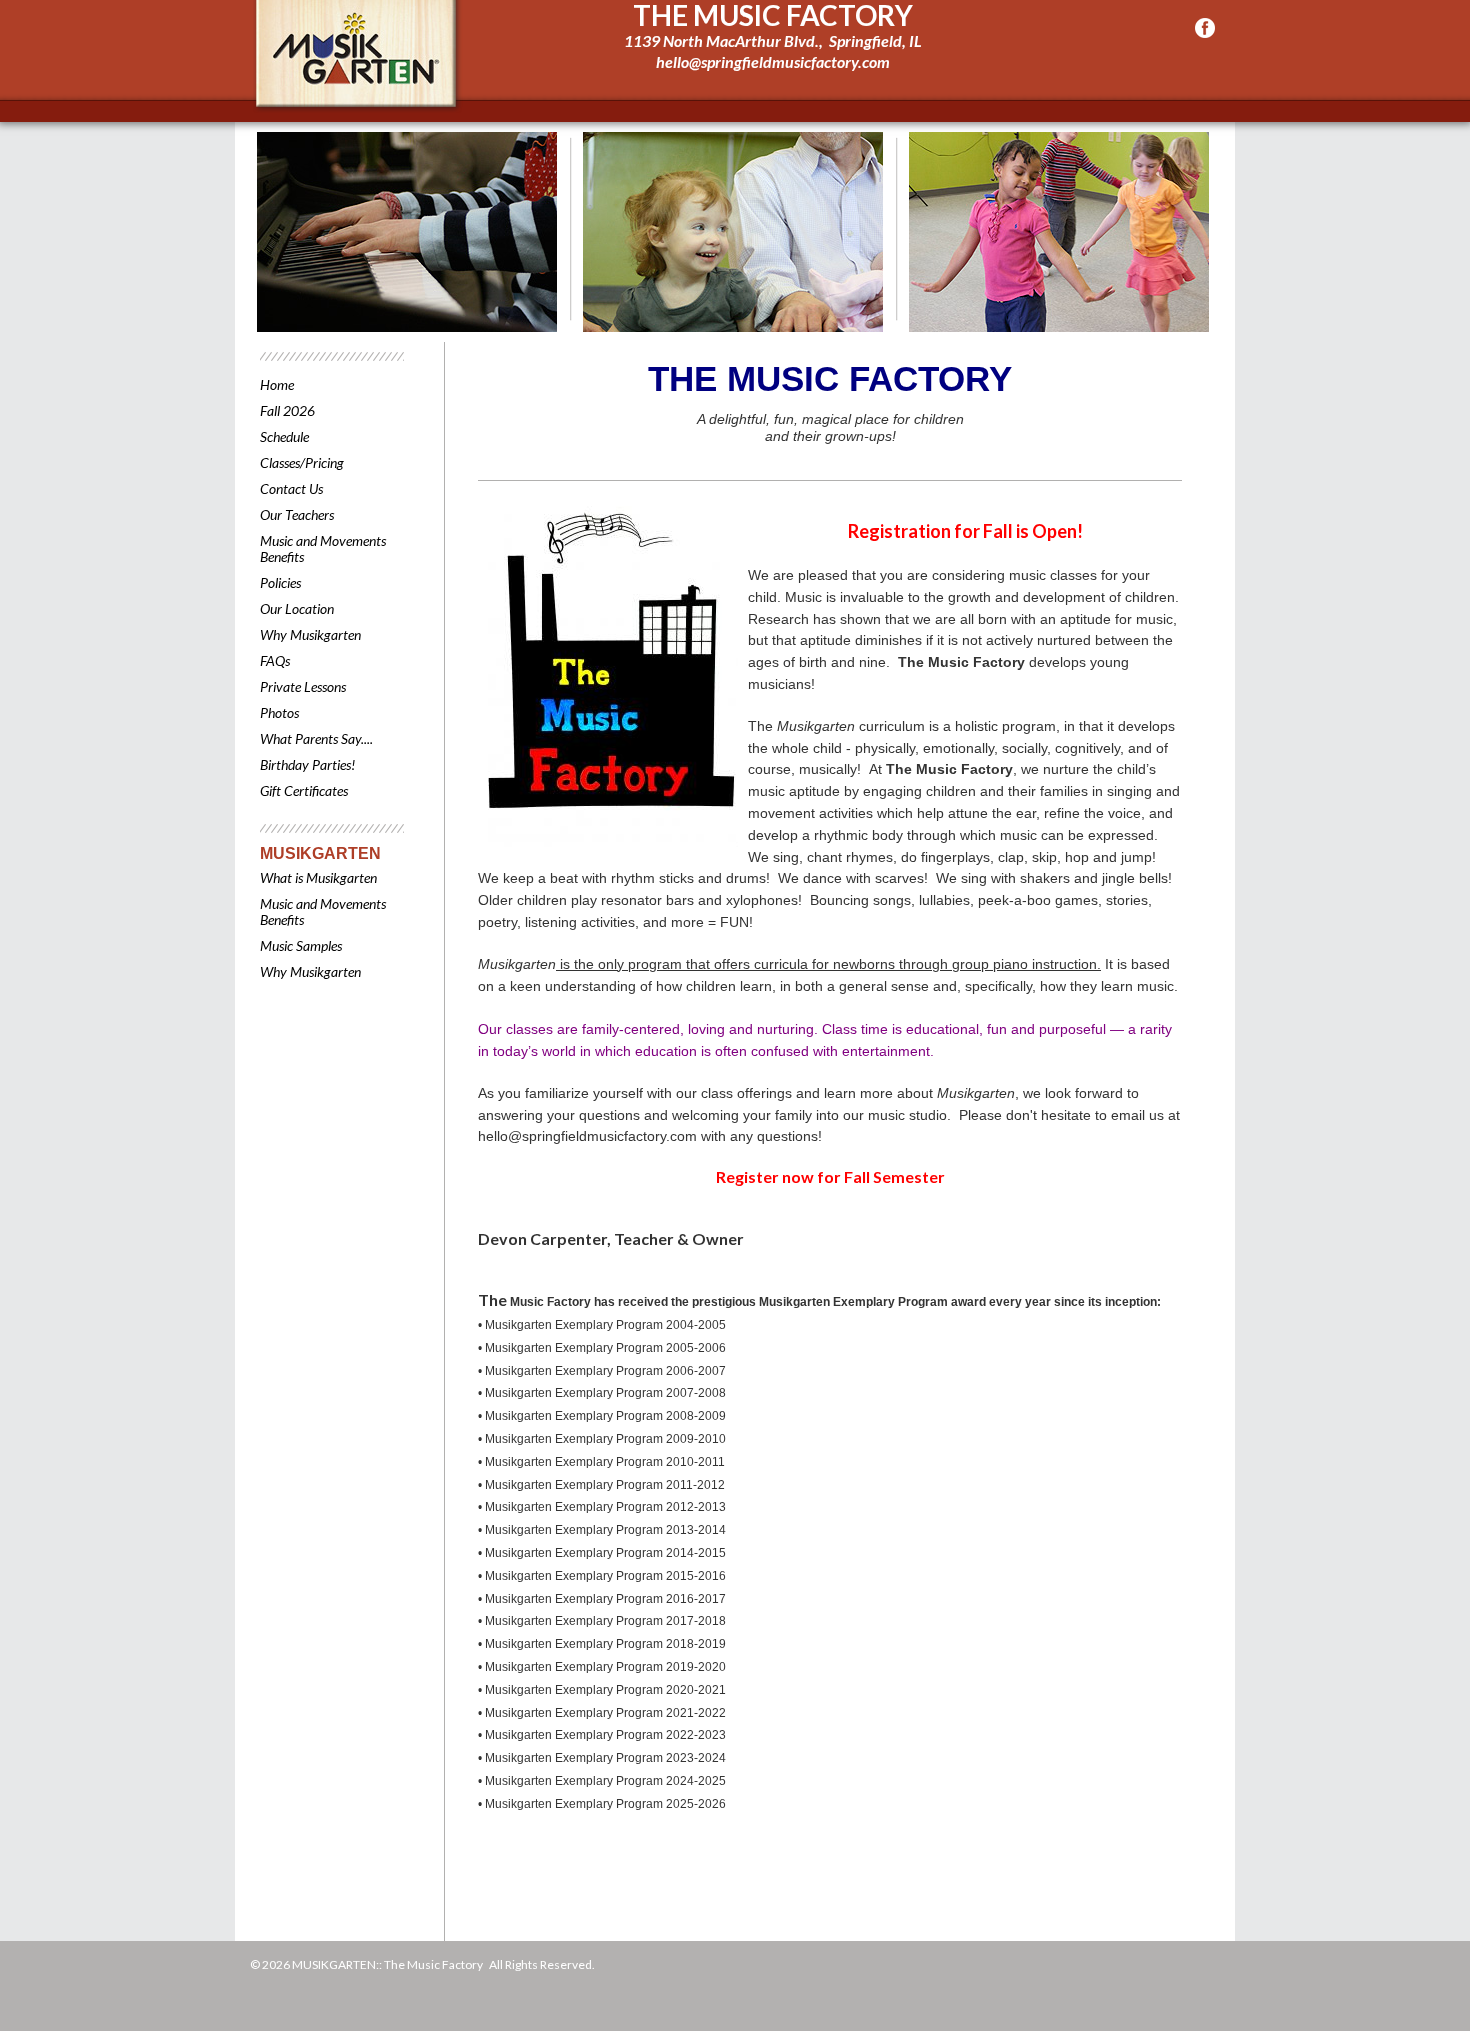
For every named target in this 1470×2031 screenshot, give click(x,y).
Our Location (297, 608)
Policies (280, 582)
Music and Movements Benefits (323, 548)
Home (277, 384)
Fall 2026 (287, 410)
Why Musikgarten (310, 634)
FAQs (275, 660)
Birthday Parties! (307, 764)
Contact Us (291, 488)
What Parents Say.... (316, 738)
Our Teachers (297, 514)
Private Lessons (303, 686)
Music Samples (301, 945)
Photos (279, 712)
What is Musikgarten (318, 877)
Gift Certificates (304, 790)
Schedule (284, 436)
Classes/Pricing (302, 462)
